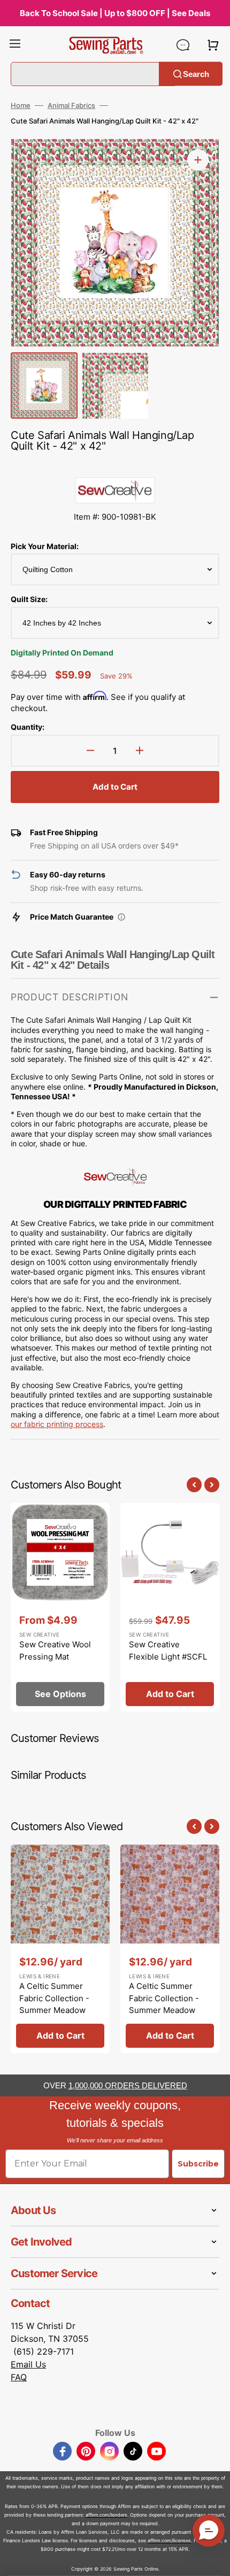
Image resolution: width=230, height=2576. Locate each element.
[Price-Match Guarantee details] (121, 917)
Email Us (28, 2364)
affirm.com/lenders (106, 2515)
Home (21, 105)
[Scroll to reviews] (115, 466)
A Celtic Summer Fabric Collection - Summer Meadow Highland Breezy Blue (60, 2004)
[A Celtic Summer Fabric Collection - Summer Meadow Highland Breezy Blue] (60, 1949)
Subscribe (198, 2164)
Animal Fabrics (71, 105)
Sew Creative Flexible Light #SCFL (168, 1651)
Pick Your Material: (45, 546)
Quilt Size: (29, 599)
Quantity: (28, 727)
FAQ (19, 2377)
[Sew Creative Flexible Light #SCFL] (170, 1607)
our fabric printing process (57, 1424)
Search (196, 74)
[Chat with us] (183, 45)
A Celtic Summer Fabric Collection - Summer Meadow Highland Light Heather (164, 2010)
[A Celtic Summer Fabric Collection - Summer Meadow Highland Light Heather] (170, 1949)
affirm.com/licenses (169, 2540)
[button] (15, 45)
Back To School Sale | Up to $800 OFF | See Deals (115, 13)
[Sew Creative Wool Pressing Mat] (60, 1607)
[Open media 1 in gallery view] (198, 160)
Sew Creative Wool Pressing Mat (55, 1651)
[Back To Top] (214, 2560)
